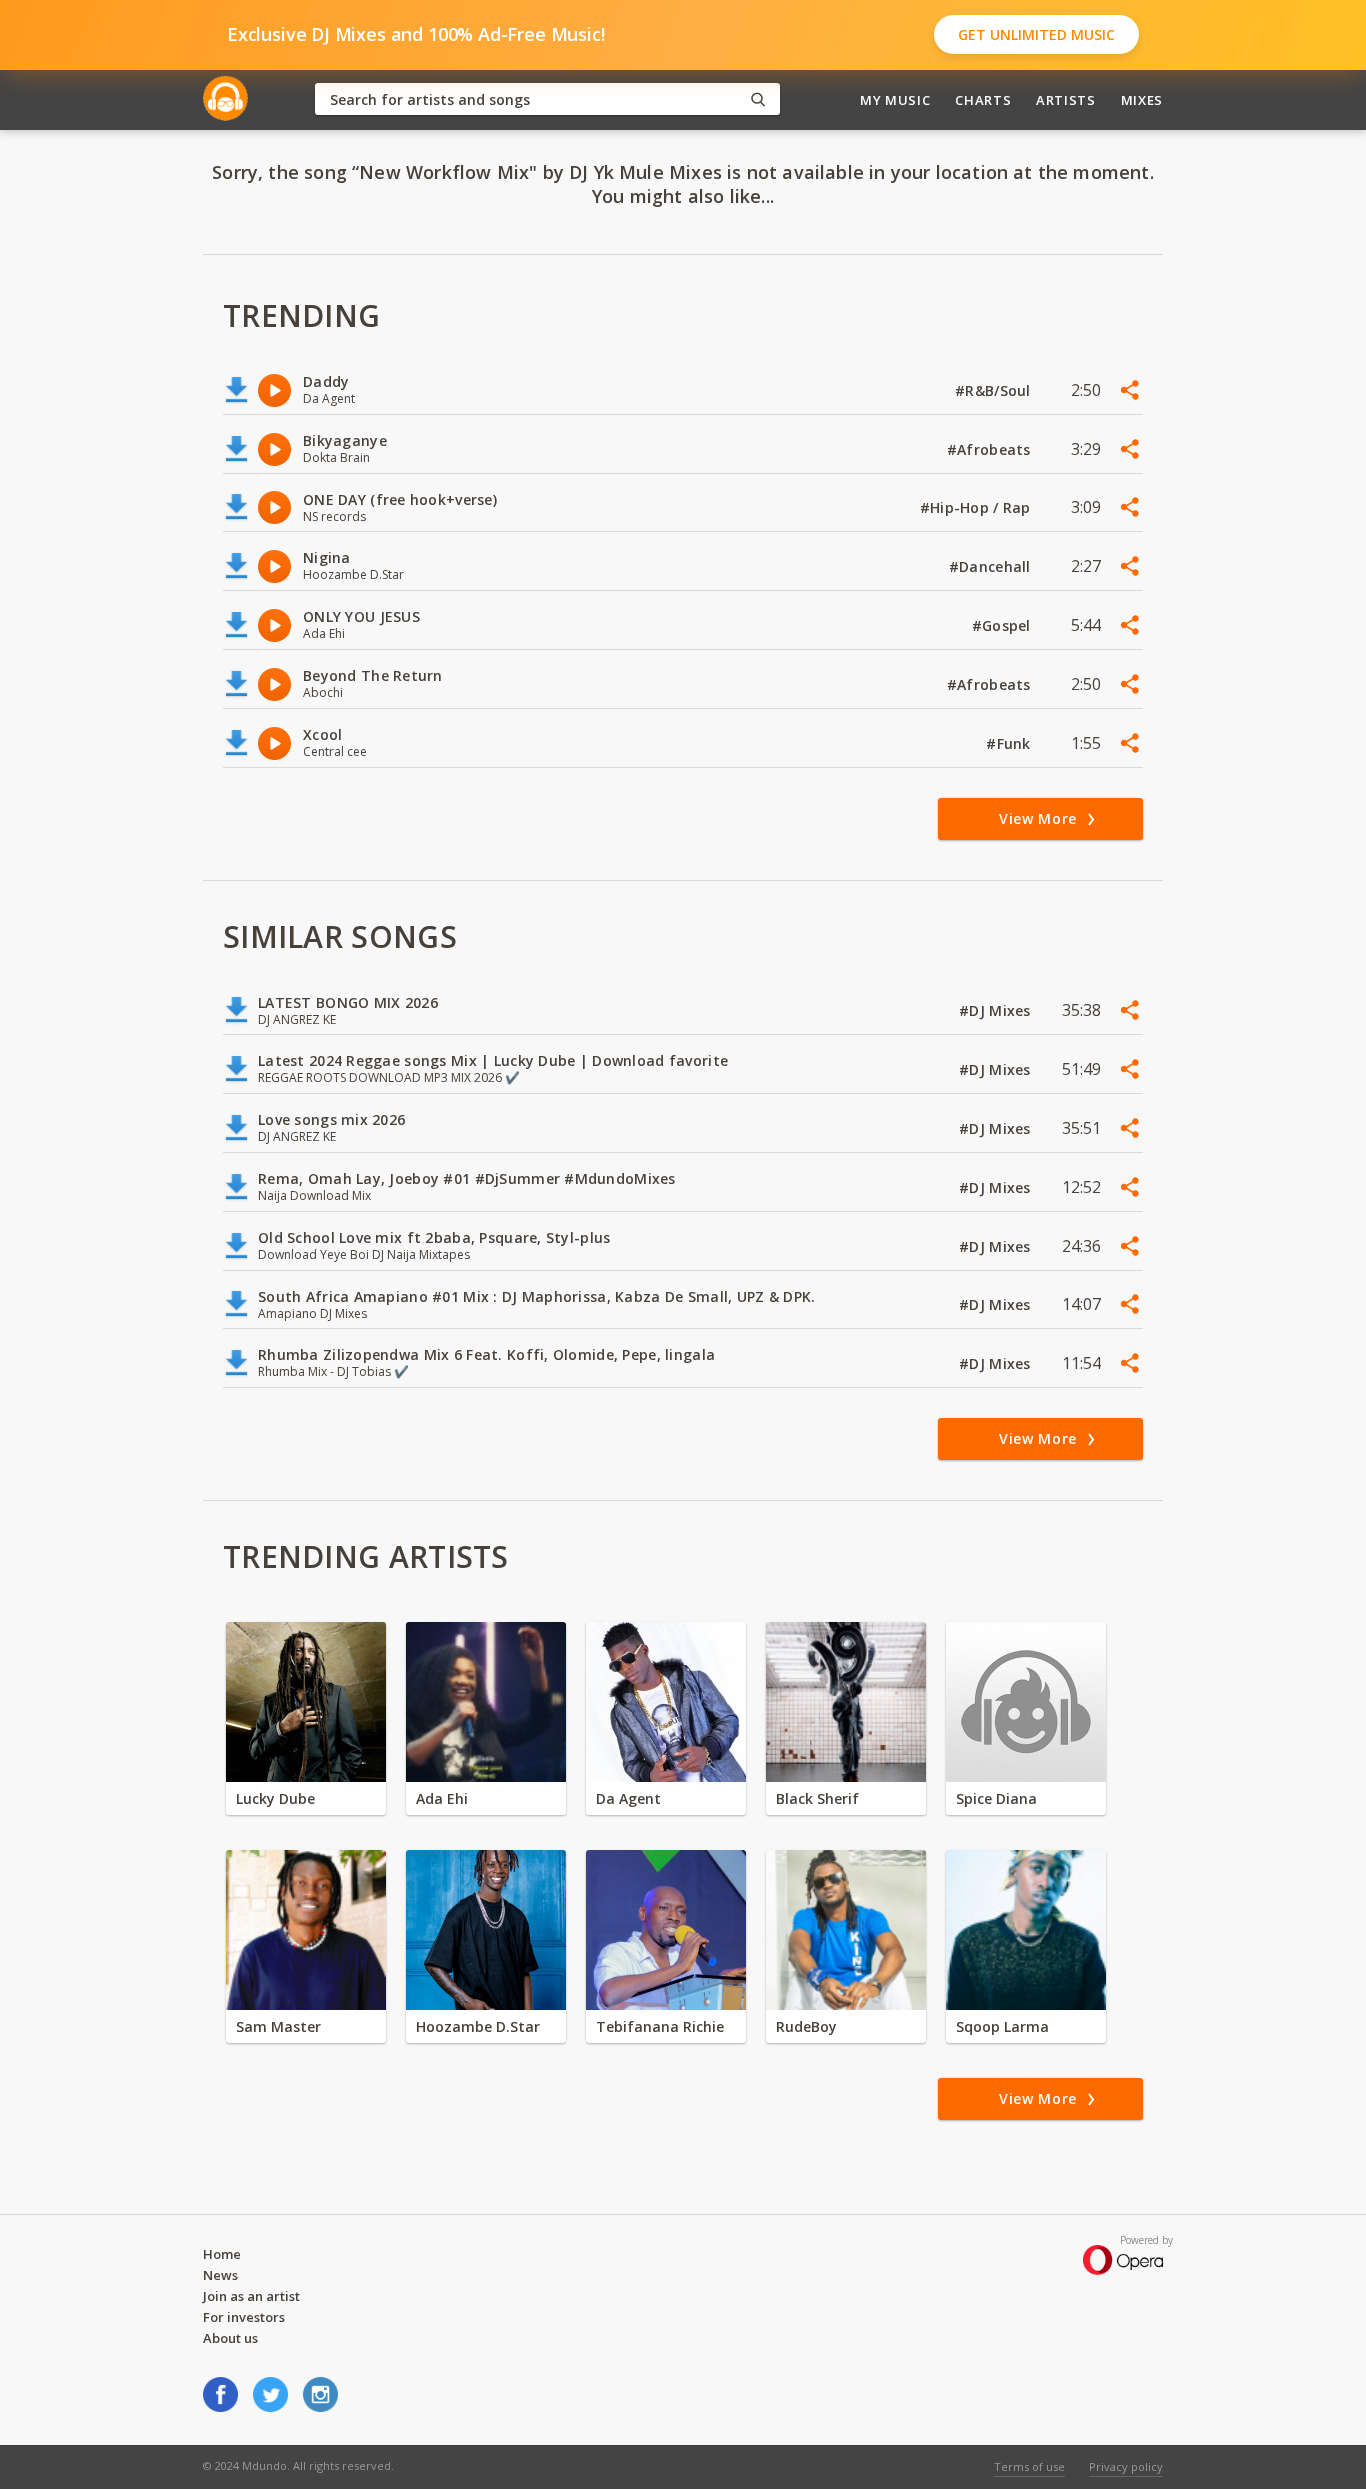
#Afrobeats (991, 449)
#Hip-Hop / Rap (977, 507)
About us (230, 2338)
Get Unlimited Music (1036, 34)
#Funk (1010, 743)
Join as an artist (251, 2296)
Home (222, 2254)
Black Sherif (817, 1798)
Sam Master (278, 2026)
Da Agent (628, 1798)
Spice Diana (996, 1798)
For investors (244, 2317)
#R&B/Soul (995, 390)
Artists (1066, 100)
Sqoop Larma (1002, 2026)
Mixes (1142, 100)
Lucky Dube (275, 1798)
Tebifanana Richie (660, 2026)
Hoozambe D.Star (478, 2026)
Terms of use (1029, 2466)
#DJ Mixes (997, 1010)
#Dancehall (992, 566)
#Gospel (1003, 625)
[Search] (758, 99)
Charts (983, 100)
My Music (895, 100)
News (220, 2275)
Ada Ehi (442, 1798)
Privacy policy (1126, 2466)
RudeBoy (806, 2026)
